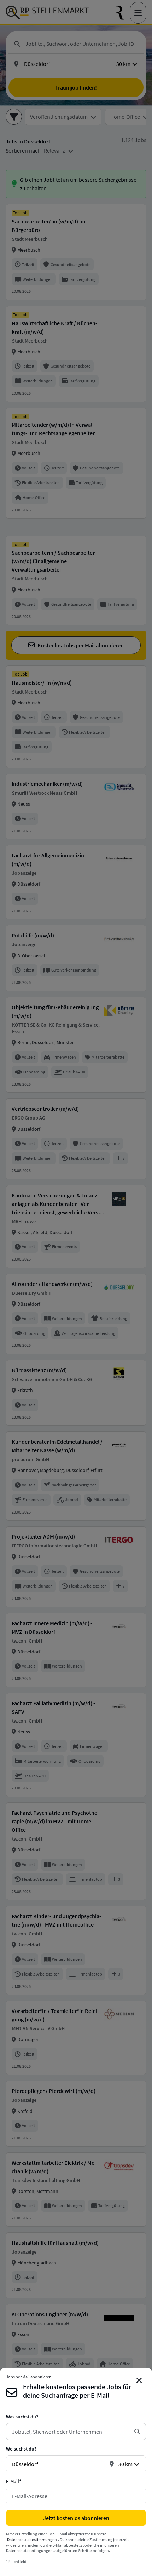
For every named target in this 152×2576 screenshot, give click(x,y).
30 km (125, 2464)
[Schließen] (139, 2380)
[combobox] (70, 2432)
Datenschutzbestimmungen (32, 2540)
